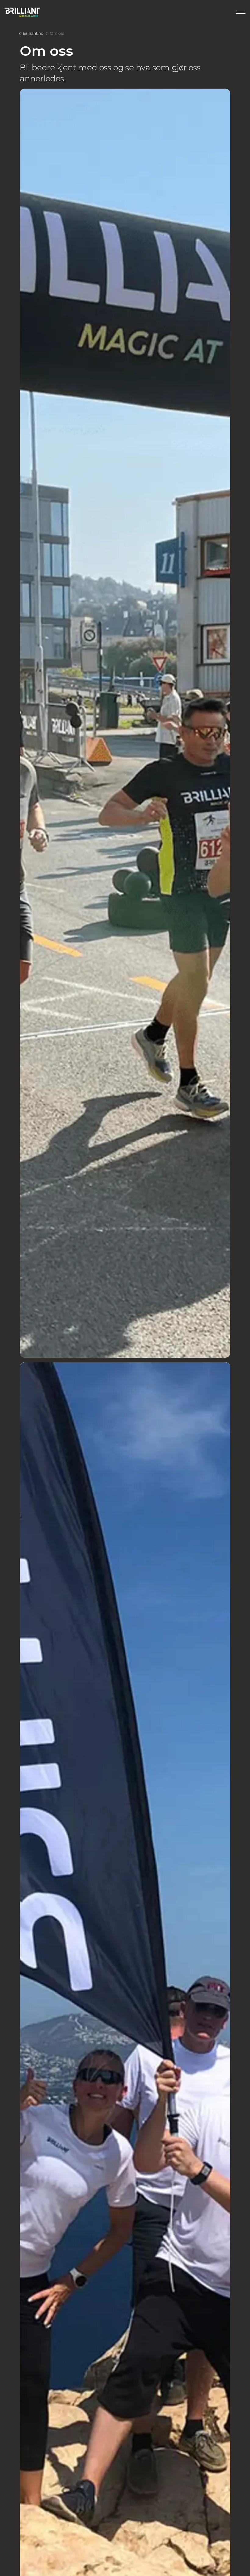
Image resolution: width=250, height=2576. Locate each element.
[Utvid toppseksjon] (241, 12)
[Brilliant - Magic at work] (22, 12)
